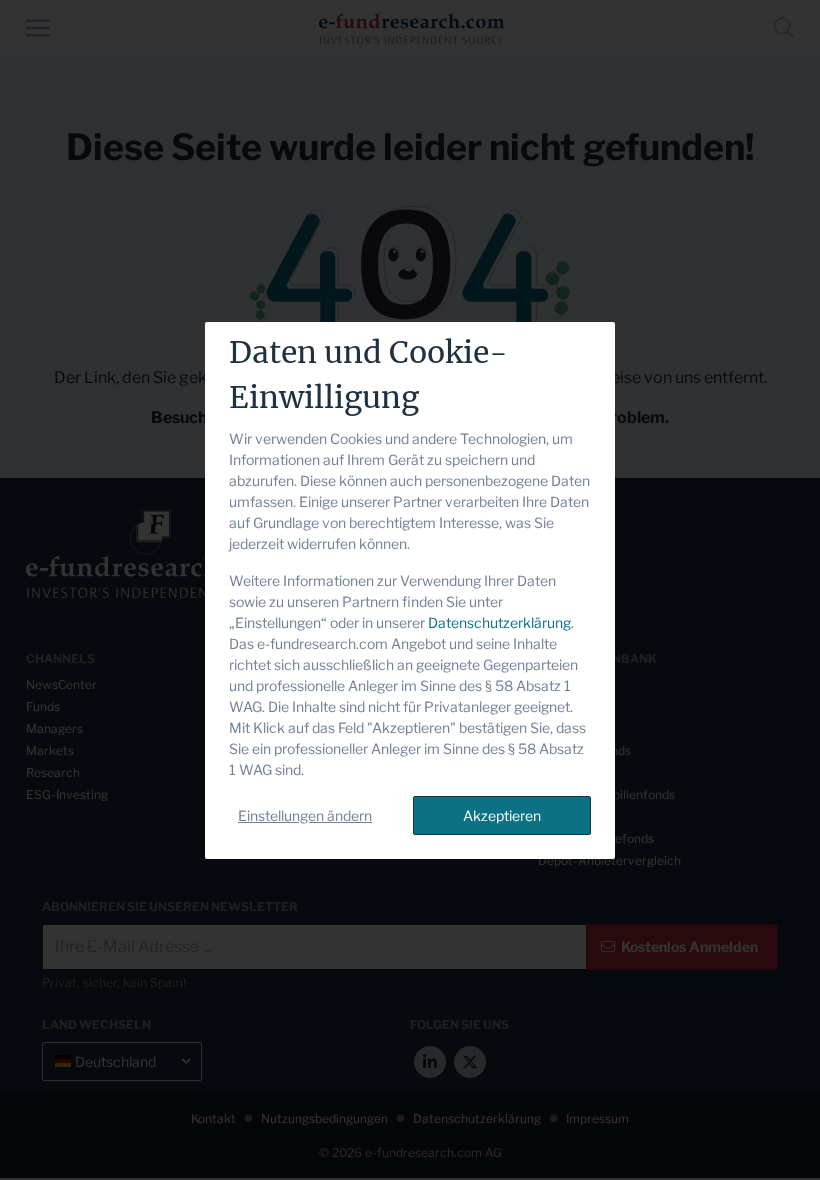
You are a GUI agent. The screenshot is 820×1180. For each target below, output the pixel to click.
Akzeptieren (502, 815)
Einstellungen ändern (305, 815)
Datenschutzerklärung (499, 622)
